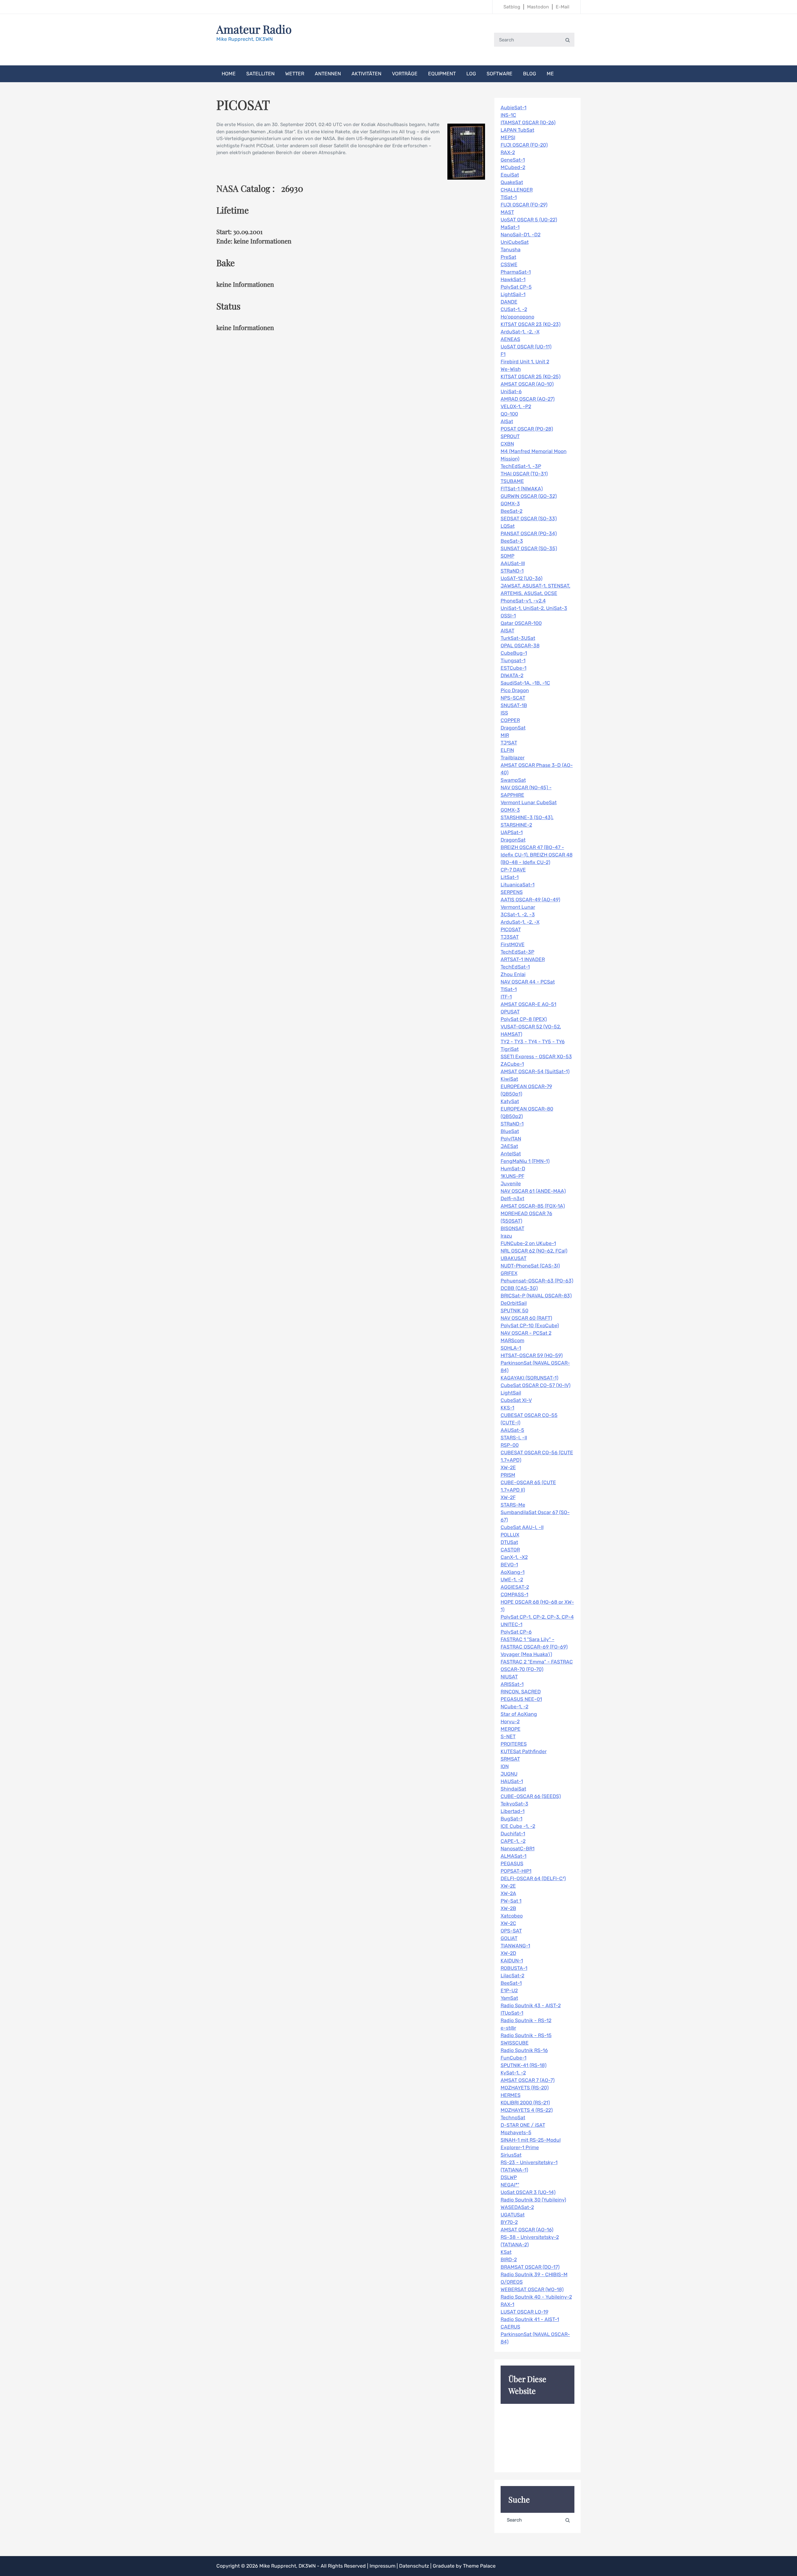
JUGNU (509, 1774)
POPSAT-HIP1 (516, 1871)
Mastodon (538, 7)
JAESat (509, 1146)
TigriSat (510, 1049)
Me (550, 74)
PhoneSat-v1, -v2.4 (523, 601)
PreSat (508, 257)
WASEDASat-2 (517, 2207)
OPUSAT (510, 1012)
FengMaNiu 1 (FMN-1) (525, 1161)
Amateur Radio (254, 29)
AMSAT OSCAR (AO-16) (527, 2230)
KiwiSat (509, 1079)
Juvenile (511, 1184)
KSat (506, 2252)
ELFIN (507, 750)
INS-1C (508, 115)
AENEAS (510, 339)
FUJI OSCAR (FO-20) (524, 145)
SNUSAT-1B (514, 705)
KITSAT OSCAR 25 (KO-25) (531, 377)
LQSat (508, 526)
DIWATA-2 (512, 675)
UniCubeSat (515, 242)
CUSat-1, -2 (514, 309)
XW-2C (508, 1923)
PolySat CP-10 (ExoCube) (530, 1326)
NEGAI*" (510, 2185)
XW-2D (508, 1953)
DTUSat (509, 1542)
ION (505, 1766)
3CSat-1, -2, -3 (518, 915)
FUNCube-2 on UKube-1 (528, 1243)
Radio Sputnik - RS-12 (526, 2020)
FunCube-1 (514, 2058)
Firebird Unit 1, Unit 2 (525, 362)
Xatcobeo (512, 1916)
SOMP (507, 556)
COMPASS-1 (514, 1595)
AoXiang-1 (513, 1572)
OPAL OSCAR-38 (520, 646)
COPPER (510, 720)
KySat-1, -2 (513, 2073)
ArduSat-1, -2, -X (520, 332)
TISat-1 (509, 197)
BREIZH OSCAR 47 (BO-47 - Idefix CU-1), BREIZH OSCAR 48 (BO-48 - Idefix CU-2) (537, 855)
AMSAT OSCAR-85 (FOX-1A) (533, 1206)
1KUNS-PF (512, 1176)
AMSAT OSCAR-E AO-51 (528, 1004)
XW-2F (508, 1497)
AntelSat (511, 1154)
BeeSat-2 (512, 511)
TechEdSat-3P (517, 952)
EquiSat (510, 175)
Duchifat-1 (513, 1834)
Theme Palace (479, 2566)
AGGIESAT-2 (515, 1587)
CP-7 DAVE (513, 870)
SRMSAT (510, 1759)
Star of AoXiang (519, 1714)
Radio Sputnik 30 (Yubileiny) (533, 2200)
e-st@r (508, 2028)
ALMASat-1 (514, 1856)
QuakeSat (512, 182)
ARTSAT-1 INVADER (523, 959)
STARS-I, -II (514, 1438)
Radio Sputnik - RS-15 (526, 2035)
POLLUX (510, 1535)
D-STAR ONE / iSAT (523, 2125)
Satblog (512, 7)
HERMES (511, 2095)
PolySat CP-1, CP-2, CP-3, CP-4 (537, 1617)
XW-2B (508, 1908)
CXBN (507, 444)
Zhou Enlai (513, 974)
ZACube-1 (512, 1064)
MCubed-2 (513, 167)
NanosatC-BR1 (518, 1849)
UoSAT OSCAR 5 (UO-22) (529, 220)
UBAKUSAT (514, 1258)
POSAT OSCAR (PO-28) (527, 429)
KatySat (510, 1101)
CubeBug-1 (514, 653)
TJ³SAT (509, 743)
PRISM (508, 1475)
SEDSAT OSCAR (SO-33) (529, 519)
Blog (530, 74)
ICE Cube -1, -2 (518, 1826)
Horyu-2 (510, 1722)
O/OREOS (512, 2282)
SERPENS (512, 892)
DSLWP (509, 2177)
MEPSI (508, 137)
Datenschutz (415, 2566)
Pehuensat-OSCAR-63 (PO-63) (537, 1281)
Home (229, 74)
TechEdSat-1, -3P (521, 466)
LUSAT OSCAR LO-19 (524, 2312)
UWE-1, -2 (512, 1580)
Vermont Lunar (518, 907)
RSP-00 (510, 1445)
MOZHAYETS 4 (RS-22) (527, 2110)
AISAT (507, 631)
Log (471, 74)
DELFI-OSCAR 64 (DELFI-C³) (533, 1878)
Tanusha (511, 250)
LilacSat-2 (512, 1976)
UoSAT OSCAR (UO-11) (526, 347)
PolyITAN (511, 1139)
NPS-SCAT (513, 698)
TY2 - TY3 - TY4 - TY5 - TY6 (533, 1042)
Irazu (506, 1236)
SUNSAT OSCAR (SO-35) (529, 548)
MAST (507, 212)
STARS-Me (513, 1505)
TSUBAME (512, 481)
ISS (504, 713)
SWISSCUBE (515, 2043)
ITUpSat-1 (512, 2013)
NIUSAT (509, 1677)
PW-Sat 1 (511, 1901)
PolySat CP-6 (516, 1632)
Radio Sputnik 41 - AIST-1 (530, 2319)
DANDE (509, 302)
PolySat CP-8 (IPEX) (524, 1019)
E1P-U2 (509, 1991)
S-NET (508, 1736)
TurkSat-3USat (518, 638)
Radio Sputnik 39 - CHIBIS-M (534, 2274)
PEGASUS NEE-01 (521, 1699)
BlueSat (510, 1131)
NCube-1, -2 (514, 1707)
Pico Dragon (515, 690)
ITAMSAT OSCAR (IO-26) (528, 123)
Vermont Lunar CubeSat (529, 802)
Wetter (295, 74)
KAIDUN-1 (512, 1961)
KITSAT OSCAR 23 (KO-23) (531, 324)
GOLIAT (509, 1938)
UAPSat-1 (512, 832)
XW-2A (508, 1893)
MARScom (512, 1340)
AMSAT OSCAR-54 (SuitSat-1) (535, 1071)
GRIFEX (509, 1273)
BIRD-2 (509, 2260)
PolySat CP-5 (516, 287)
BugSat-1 (512, 1819)
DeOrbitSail (514, 1303)
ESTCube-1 (514, 668)
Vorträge (405, 74)
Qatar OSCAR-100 (521, 623)
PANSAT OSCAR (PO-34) (529, 533)
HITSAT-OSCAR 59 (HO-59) (532, 1355)
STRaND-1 (512, 571)
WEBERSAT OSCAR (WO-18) (532, 2289)
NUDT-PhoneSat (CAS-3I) (530, 1266)
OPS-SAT (511, 1931)
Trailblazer (513, 758)
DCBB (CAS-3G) (519, 1288)
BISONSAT (512, 1228)
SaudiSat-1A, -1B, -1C (525, 683)
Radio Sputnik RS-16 (524, 2050)
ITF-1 (506, 997)
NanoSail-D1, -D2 (521, 235)
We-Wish (511, 369)
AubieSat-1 (514, 108)
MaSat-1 (510, 227)
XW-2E (508, 1467)
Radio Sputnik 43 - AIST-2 (531, 2005)
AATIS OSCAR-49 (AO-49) (530, 900)
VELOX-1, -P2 (516, 406)
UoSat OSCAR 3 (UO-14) (528, 2192)
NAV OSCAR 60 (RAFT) (526, 1318)
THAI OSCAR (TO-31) (524, 474)
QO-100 (509, 414)
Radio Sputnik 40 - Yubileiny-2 (536, 2297)
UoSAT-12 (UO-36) (521, 578)
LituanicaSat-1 (518, 885)
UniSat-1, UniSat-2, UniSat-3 (534, 608)
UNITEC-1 (512, 1624)
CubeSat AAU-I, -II (522, 1527)
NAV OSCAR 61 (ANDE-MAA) (533, 1191)
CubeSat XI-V (516, 1400)
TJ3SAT (510, 937)
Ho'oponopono (517, 317)
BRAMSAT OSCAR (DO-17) (530, 2267)
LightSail (511, 1393)
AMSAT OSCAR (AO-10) (527, 384)
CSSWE (509, 264)
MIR (505, 735)
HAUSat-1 (512, 1781)
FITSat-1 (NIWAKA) (522, 489)
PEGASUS (512, 1864)
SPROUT (510, 436)
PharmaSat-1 (516, 272)
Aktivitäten (366, 74)
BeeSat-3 (512, 541)
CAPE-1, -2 (513, 1841)
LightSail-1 (513, 294)
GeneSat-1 (513, 160)
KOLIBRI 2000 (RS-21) (525, 2103)
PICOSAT (511, 929)
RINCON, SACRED (521, 1692)
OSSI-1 (508, 616)
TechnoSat (513, 2118)
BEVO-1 (509, 1565)
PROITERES (514, 1744)
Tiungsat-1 (513, 661)
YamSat (509, 1998)
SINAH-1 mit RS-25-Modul (531, 2140)
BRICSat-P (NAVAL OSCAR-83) (536, 1296)
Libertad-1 (513, 1811)
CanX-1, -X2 (514, 1557)
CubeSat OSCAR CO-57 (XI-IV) (535, 1385)
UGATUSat (513, 2215)
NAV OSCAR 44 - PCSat (528, 982)
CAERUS (510, 2327)
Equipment (442, 74)
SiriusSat (511, 2155)
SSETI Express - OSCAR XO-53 (536, 1057)
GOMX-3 (510, 504)
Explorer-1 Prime (520, 2147)
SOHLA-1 (511, 1348)
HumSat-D (513, 1169)
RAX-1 (507, 2304)
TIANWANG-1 (515, 1946)
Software (500, 74)
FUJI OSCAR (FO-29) (524, 205)
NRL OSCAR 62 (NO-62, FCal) (534, 1251)
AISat (507, 421)
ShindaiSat (513, 1789)
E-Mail (563, 7)
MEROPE (511, 1729)
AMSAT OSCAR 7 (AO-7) (528, 2080)
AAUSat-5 (512, 1430)
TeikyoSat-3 (514, 1804)
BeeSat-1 (511, 1983)
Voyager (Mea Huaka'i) (526, 1654)
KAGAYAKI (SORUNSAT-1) (529, 1378)
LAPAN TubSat (517, 130)
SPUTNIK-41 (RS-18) (523, 2065)
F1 (503, 354)
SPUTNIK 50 (514, 1311)
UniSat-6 (511, 392)
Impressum (383, 2566)
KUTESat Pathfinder (524, 1751)
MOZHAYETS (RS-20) (525, 2088)
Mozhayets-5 (516, 2133)
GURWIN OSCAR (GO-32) (529, 496)
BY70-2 (509, 2222)
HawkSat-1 (513, 279)
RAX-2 (508, 152)
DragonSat (513, 728)
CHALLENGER (517, 190)
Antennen (328, 74)
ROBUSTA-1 (514, 1968)
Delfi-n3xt (512, 1198)
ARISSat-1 (512, 1684)
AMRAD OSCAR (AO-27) (528, 399)
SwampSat (513, 780)
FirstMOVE (513, 944)
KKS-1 (507, 1408)
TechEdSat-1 (515, 967)
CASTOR (510, 1550)
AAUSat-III (513, 563)
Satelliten (260, 74)
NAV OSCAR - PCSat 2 (526, 1333)
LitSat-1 (510, 877)
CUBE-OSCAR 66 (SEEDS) (531, 1796)
